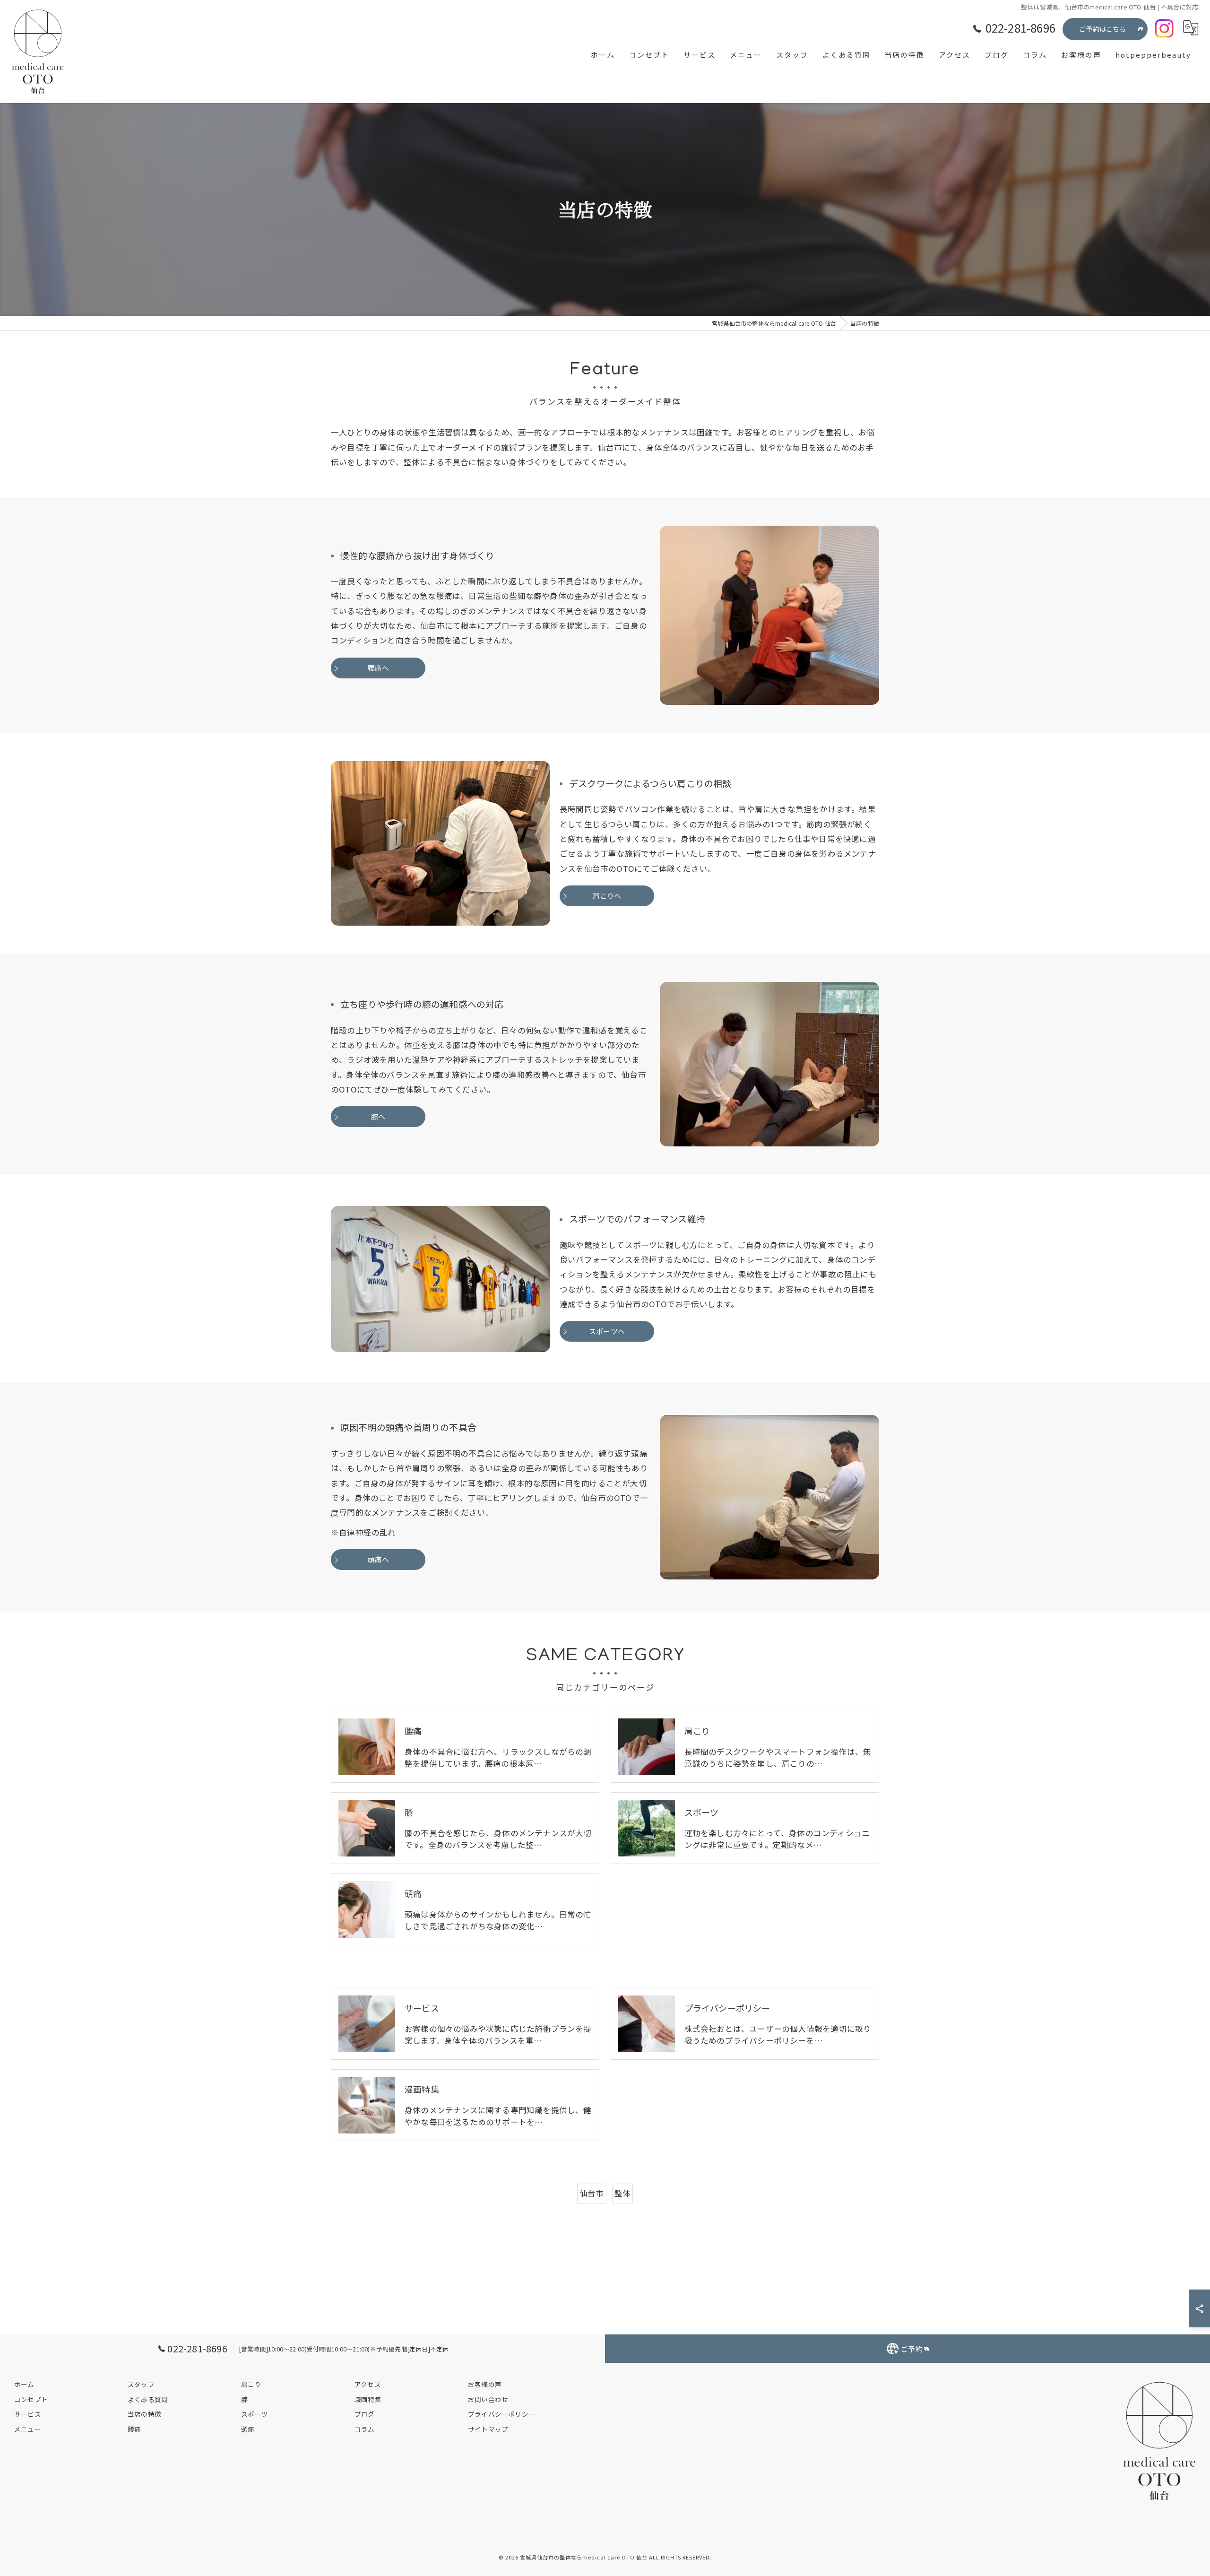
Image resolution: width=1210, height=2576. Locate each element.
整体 (622, 2193)
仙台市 (592, 2193)
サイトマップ (488, 2429)
